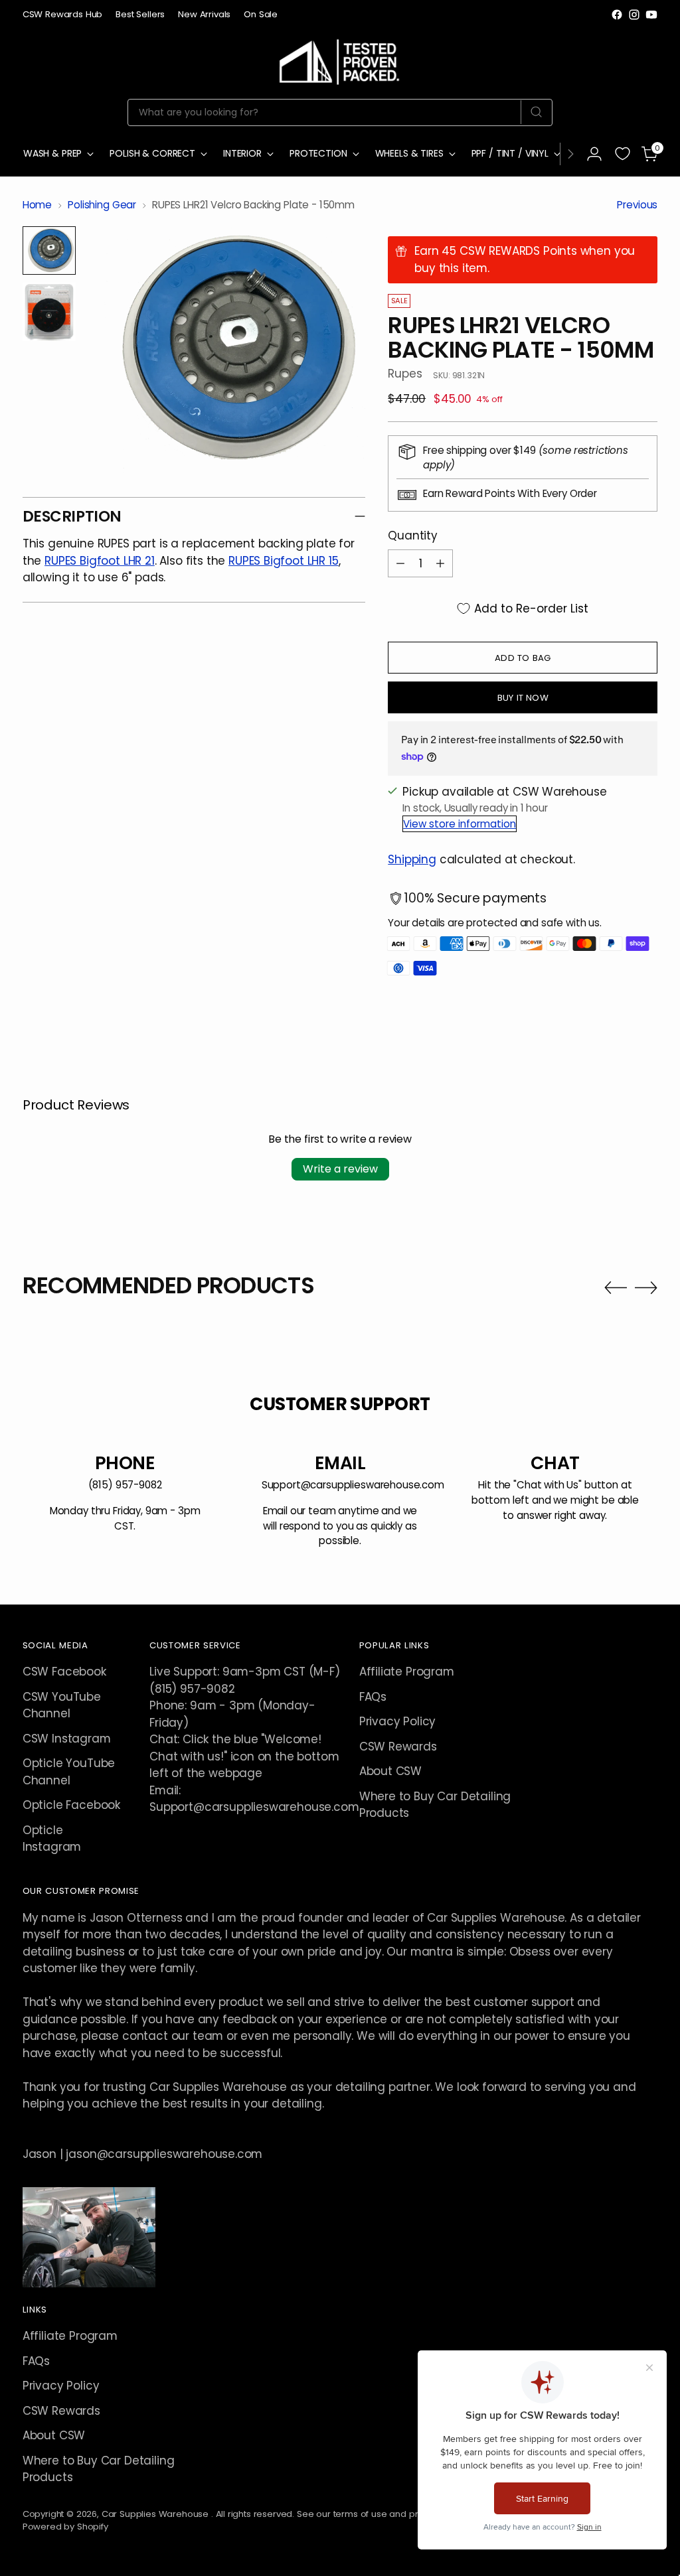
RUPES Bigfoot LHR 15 (284, 561)
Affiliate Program (407, 1672)
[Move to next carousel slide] (646, 1287)
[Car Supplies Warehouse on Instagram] (634, 15)
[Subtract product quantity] (400, 563)
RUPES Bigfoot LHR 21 (100, 561)
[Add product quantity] (440, 563)
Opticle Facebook (71, 1805)
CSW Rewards (398, 1747)
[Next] (570, 154)
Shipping (412, 859)
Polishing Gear (102, 205)
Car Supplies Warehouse (156, 2514)
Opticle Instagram (52, 1838)
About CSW (390, 1771)
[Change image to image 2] (49, 312)
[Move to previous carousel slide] (616, 1288)
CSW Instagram (67, 1739)
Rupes (405, 374)
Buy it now (523, 698)
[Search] (536, 112)
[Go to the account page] (594, 154)
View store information (460, 824)
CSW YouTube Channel (62, 1705)
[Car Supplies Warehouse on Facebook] (617, 15)
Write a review (340, 1169)
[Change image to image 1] (49, 250)
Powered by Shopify (65, 2527)
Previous (637, 205)
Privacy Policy (398, 1721)
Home (37, 205)
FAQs (373, 1697)
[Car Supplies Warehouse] (340, 59)
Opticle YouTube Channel (69, 1771)
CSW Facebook (64, 1672)
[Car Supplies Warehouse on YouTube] (651, 15)
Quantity (413, 536)
